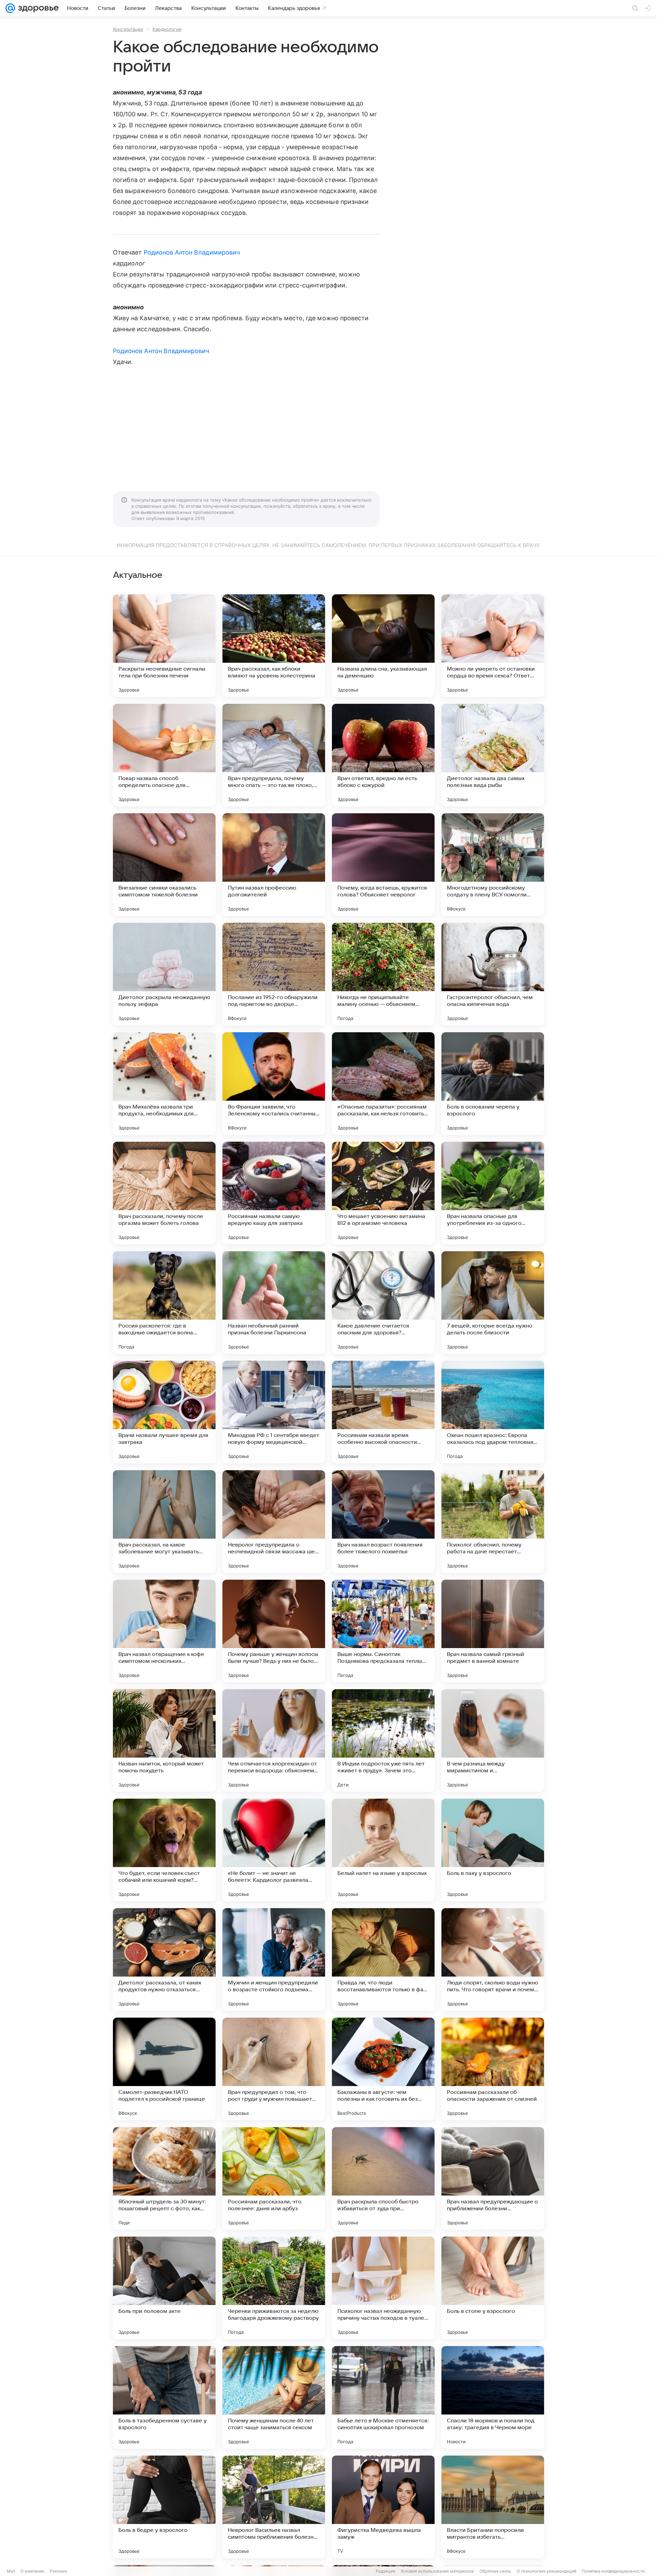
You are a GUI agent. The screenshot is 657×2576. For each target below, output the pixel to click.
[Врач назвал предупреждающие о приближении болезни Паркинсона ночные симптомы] (493, 2178)
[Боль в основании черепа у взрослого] (493, 1084)
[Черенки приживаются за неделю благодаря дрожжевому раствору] (274, 2288)
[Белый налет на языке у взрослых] (383, 1850)
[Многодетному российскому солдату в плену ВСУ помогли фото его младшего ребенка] (493, 865)
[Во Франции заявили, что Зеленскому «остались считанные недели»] (274, 1084)
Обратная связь (495, 2571)
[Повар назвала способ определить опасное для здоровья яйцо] (164, 755)
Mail (11, 2571)
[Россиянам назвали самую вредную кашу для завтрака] (274, 1193)
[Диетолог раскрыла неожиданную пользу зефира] (164, 974)
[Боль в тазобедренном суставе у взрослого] (164, 2397)
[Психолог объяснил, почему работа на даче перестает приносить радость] (493, 1522)
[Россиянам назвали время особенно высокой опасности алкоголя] (383, 1412)
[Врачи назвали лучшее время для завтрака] (164, 1412)
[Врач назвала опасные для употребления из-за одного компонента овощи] (493, 1193)
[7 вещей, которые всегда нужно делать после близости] (493, 1303)
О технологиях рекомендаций (546, 2571)
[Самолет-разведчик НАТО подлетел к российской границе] (164, 2069)
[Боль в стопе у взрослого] (493, 2288)
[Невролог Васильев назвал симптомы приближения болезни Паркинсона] (274, 2507)
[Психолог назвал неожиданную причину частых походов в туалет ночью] (383, 2288)
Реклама (58, 2571)
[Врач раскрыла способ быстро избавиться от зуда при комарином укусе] (383, 2178)
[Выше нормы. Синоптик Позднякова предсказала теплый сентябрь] (383, 1631)
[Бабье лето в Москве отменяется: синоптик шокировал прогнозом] (383, 2397)
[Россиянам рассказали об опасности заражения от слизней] (493, 2069)
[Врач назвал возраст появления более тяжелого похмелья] (383, 1522)
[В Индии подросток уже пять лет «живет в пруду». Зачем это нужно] (383, 1740)
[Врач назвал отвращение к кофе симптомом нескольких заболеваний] (164, 1631)
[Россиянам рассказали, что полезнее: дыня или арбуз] (274, 2178)
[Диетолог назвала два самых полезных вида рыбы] (493, 755)
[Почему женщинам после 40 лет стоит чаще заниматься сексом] (274, 2397)
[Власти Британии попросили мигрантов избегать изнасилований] (493, 2507)
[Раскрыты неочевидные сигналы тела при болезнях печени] (164, 646)
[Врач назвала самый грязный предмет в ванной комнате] (493, 1631)
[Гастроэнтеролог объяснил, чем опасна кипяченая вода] (493, 974)
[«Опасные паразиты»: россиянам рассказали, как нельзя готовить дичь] (383, 1084)
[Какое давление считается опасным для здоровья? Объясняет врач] (383, 1303)
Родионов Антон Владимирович (192, 252)
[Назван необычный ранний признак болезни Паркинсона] (274, 1303)
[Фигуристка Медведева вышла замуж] (383, 2507)
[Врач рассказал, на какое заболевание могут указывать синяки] (164, 1522)
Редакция (385, 2571)
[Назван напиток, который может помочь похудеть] (164, 1740)
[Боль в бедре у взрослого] (164, 2507)
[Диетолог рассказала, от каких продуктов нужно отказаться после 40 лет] (164, 1959)
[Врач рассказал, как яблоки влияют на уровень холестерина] (274, 646)
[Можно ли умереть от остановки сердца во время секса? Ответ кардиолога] (493, 646)
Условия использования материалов (437, 2571)
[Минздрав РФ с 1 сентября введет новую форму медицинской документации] (274, 1412)
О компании (32, 2571)
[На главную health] (37, 8)
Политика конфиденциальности (613, 2571)
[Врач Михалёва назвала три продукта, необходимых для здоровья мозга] (164, 1084)
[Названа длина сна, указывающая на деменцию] (383, 646)
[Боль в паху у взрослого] (493, 1850)
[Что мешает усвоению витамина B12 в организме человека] (383, 1193)
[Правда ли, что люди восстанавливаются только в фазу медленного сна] (383, 1959)
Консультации (128, 29)
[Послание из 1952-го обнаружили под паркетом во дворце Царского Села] (274, 974)
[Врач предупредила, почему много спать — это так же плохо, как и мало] (274, 755)
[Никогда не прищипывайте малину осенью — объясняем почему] (383, 974)
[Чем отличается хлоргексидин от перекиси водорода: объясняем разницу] (274, 1740)
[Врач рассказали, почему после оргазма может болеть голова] (164, 1193)
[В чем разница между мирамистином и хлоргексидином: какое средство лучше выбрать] (493, 1740)
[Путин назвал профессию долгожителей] (274, 865)
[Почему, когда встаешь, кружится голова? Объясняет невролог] (383, 865)
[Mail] (10, 8)
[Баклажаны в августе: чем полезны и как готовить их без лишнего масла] (383, 2069)
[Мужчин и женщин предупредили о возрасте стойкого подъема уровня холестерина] (274, 1959)
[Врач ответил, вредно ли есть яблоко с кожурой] (383, 755)
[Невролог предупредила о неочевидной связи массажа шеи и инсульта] (274, 1522)
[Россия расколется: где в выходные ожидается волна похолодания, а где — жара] (164, 1303)
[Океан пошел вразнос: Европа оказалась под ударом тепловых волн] (493, 1412)
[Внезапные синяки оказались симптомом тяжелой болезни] (164, 865)
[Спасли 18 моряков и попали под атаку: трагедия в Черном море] (493, 2397)
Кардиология (167, 29)
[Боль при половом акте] (164, 2288)
